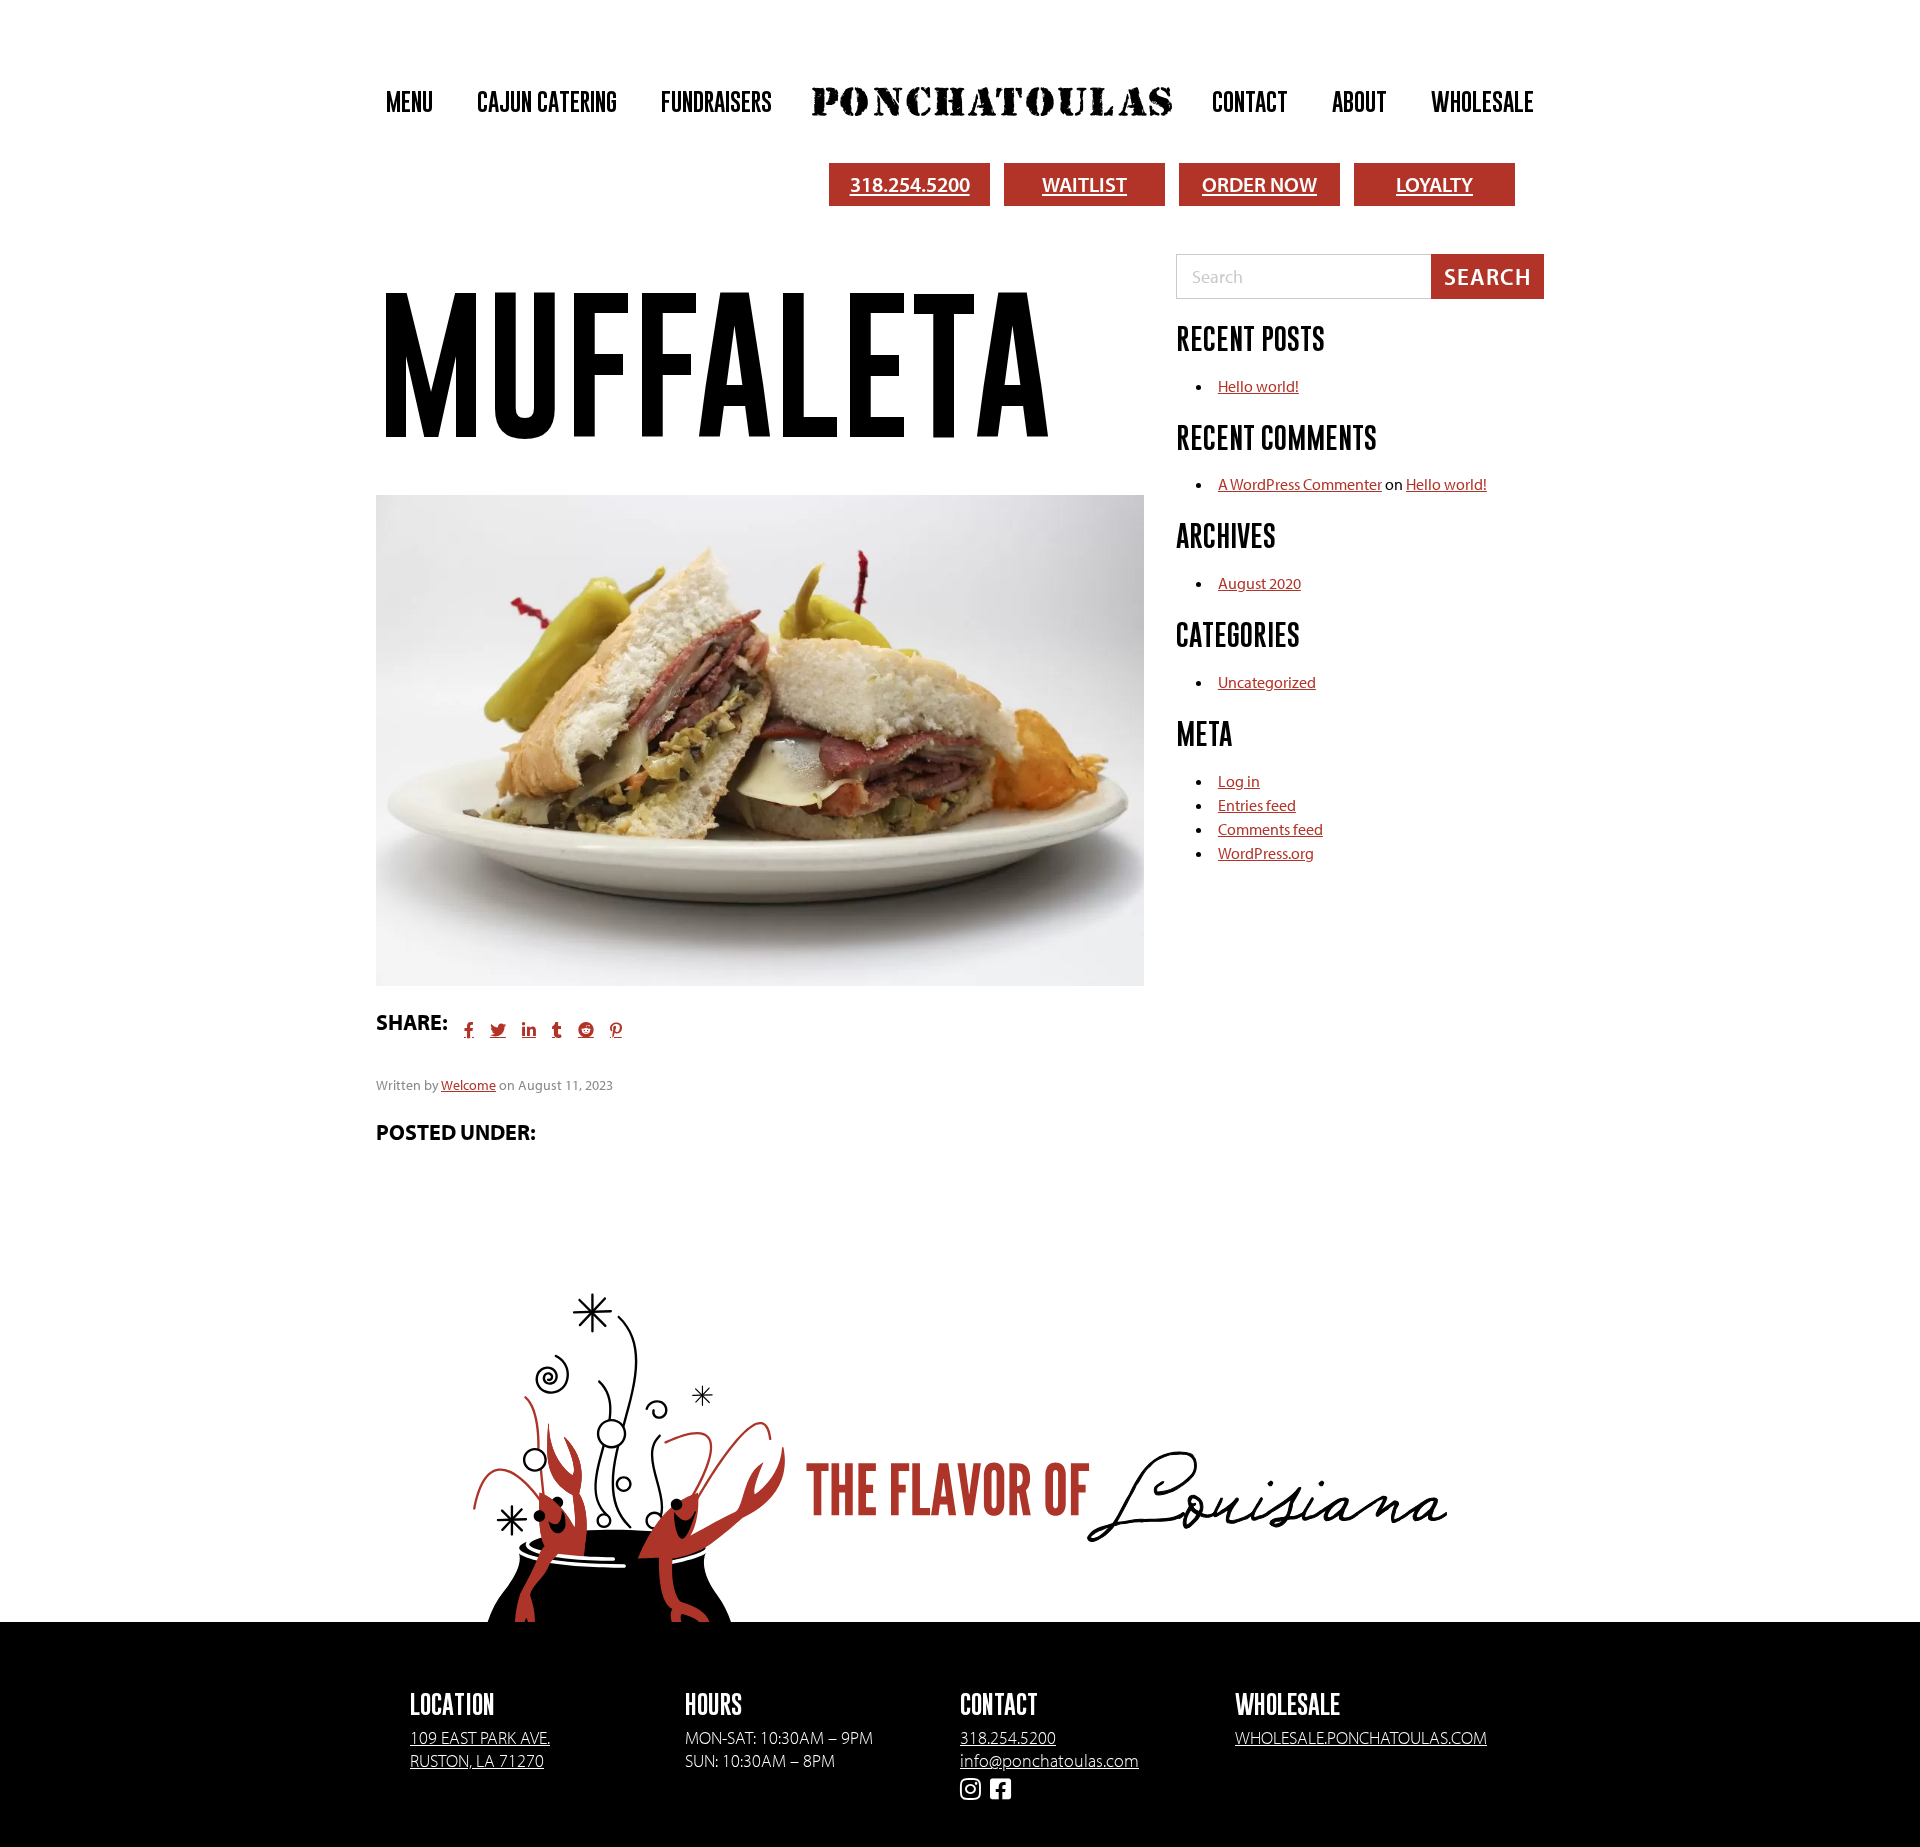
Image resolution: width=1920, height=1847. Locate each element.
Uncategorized (1267, 682)
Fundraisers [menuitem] (716, 101)
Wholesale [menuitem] (1482, 101)
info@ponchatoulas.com (1049, 1760)
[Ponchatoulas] (992, 101)
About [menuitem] (1359, 101)
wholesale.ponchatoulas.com (1361, 1737)
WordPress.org (1266, 853)
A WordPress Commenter (1300, 484)
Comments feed (1270, 829)
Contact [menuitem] (1250, 101)
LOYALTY (1434, 184)
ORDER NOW (1259, 184)
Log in (1239, 781)
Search (1487, 276)
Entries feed (1257, 805)
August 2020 (1259, 583)
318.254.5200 (910, 184)
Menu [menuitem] (409, 101)
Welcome (468, 1085)
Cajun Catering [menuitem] (547, 101)
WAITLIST (1084, 184)
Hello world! (1258, 386)
